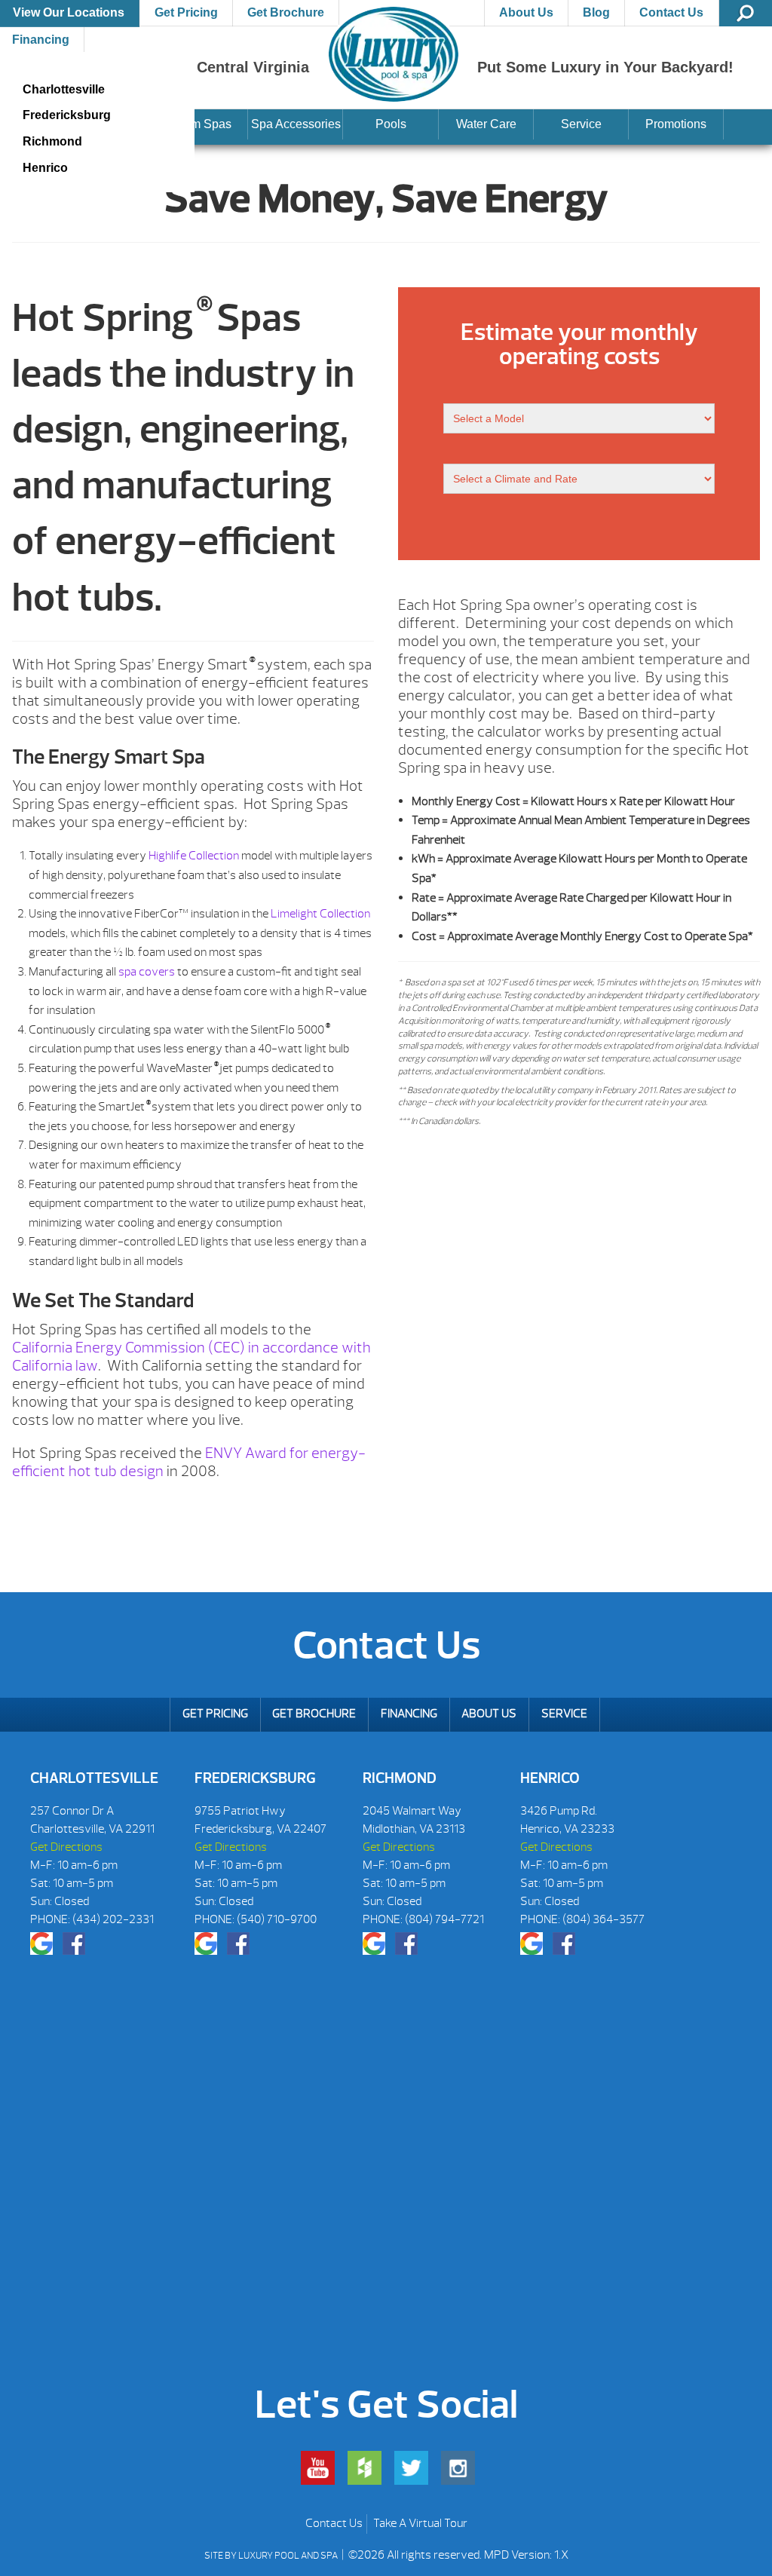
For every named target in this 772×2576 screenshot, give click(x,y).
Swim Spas (201, 124)
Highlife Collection (194, 856)
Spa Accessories (296, 124)
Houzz (365, 2468)
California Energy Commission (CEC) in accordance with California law (191, 1357)
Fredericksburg (67, 115)
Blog (596, 12)
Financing (409, 1714)
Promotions (676, 124)
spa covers (147, 972)
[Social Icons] (41, 1943)
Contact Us (671, 12)
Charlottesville (64, 89)
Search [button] (746, 13)
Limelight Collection (320, 914)
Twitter (411, 2468)
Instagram (458, 2468)
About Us (526, 12)
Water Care (486, 124)
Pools (391, 124)
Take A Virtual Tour (420, 2523)
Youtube (318, 2468)
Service (581, 124)
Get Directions (66, 1847)
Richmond (52, 141)
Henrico (45, 168)
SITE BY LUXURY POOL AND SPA (272, 2556)
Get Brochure (286, 12)
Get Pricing (186, 12)
